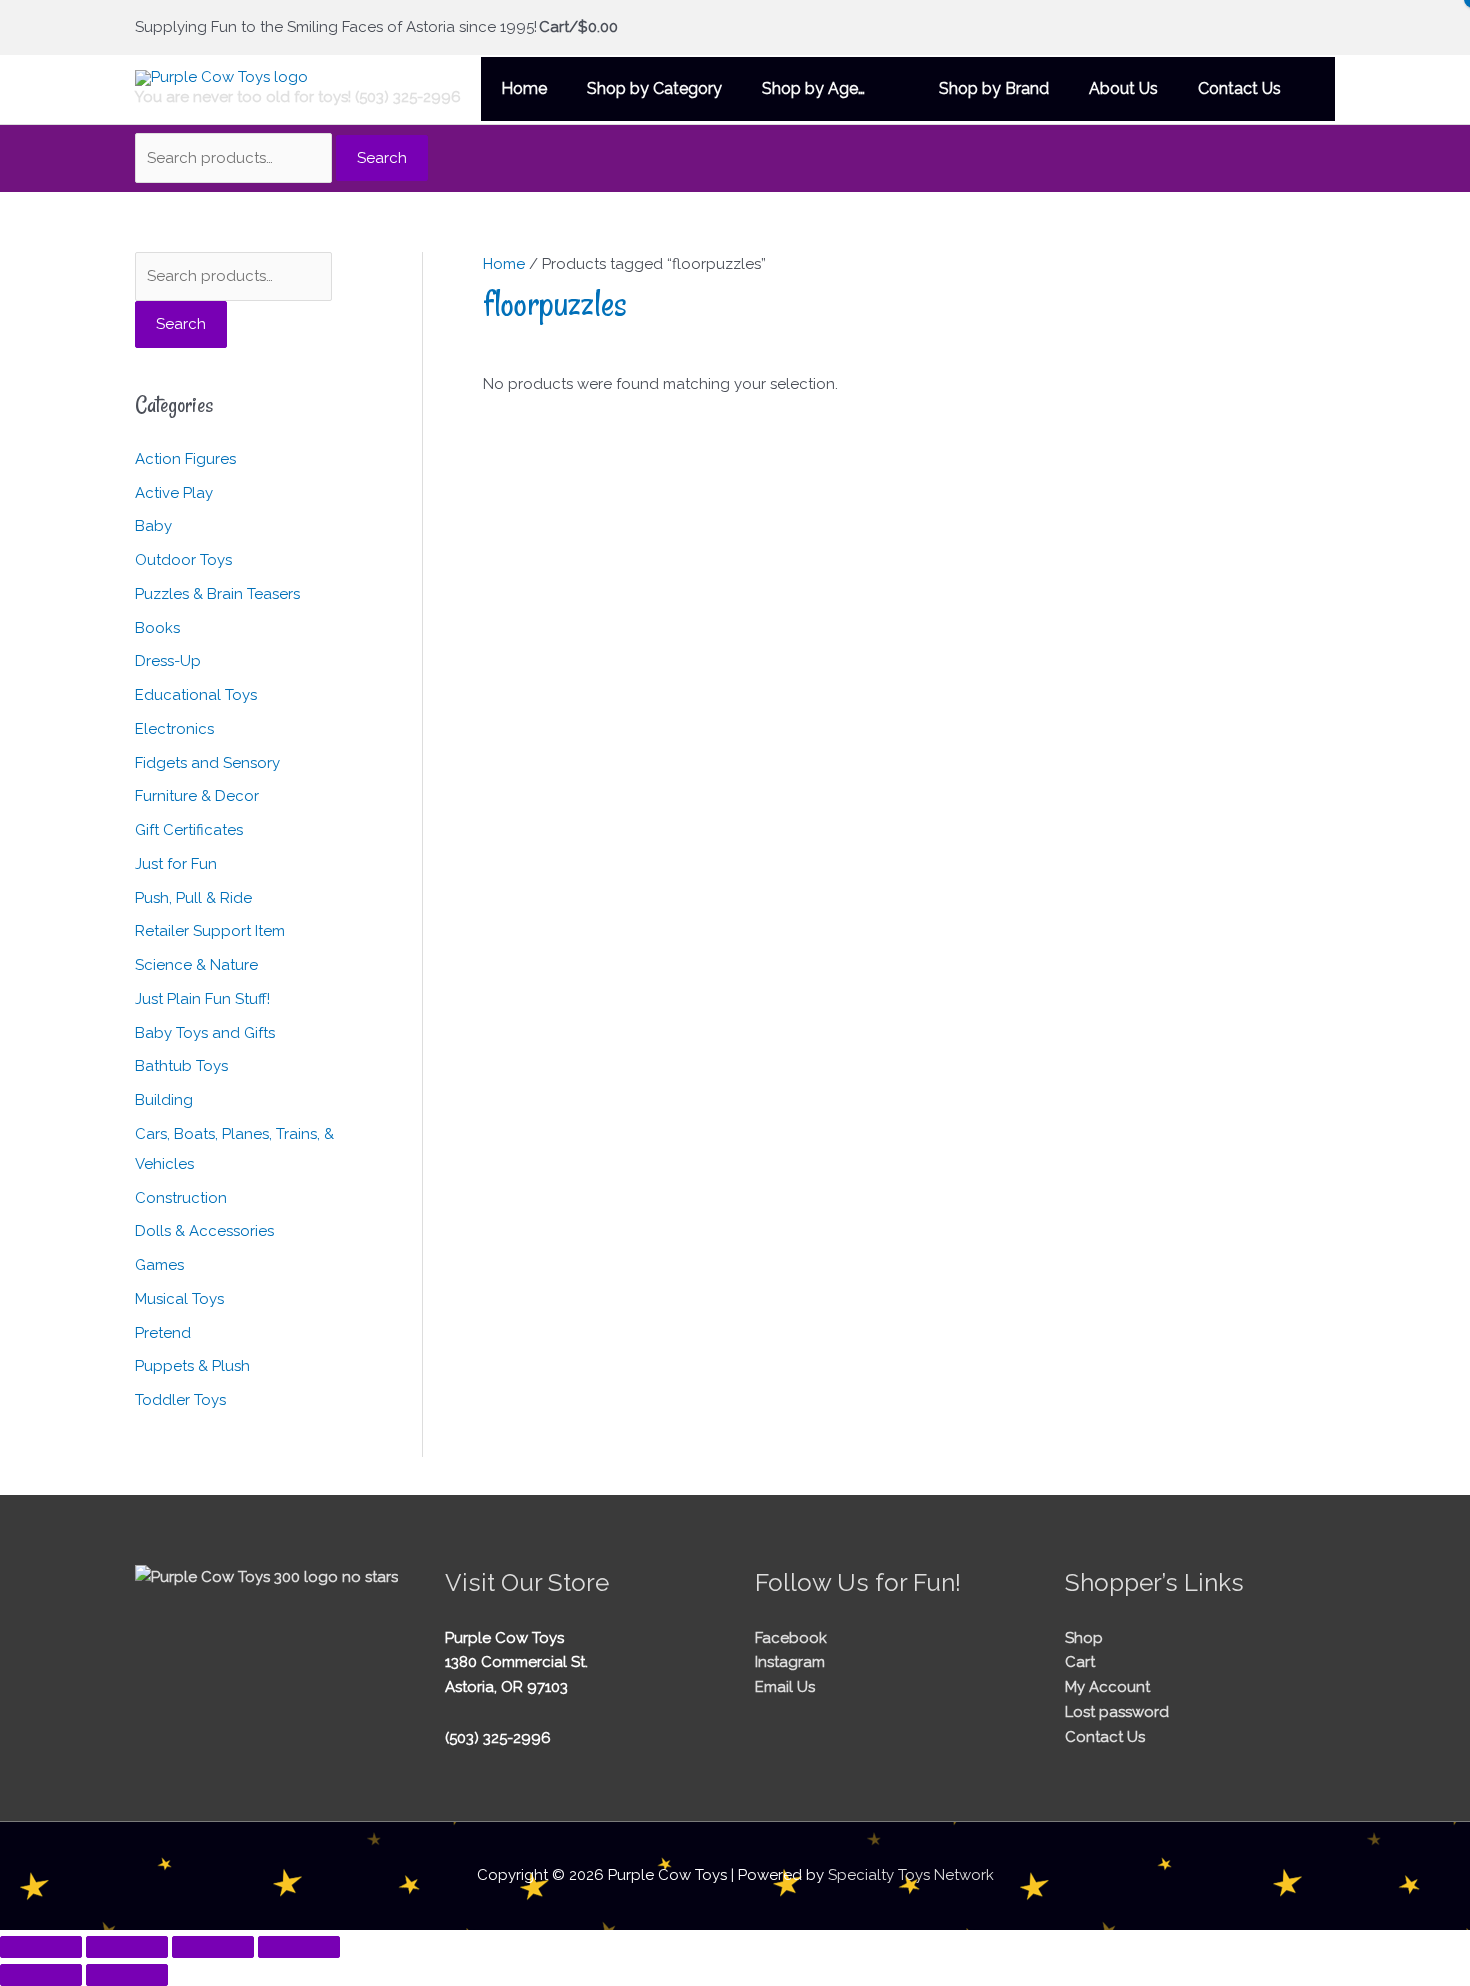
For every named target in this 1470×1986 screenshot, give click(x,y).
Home (504, 264)
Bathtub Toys (181, 1066)
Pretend (163, 1333)
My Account (1107, 1687)
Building (164, 1100)
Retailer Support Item (210, 931)
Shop (1084, 1638)
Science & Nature (196, 965)
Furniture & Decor (197, 796)
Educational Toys (196, 695)
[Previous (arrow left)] (41, 1975)
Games (159, 1265)
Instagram (790, 1662)
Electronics (174, 729)
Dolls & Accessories (204, 1231)
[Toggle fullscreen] (127, 1947)
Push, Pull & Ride (193, 898)
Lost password (1117, 1712)
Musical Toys (179, 1299)
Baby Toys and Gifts (205, 1033)
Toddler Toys (180, 1400)
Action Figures (185, 459)
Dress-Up (168, 661)
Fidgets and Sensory (207, 763)
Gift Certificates (189, 830)
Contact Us (1105, 1737)
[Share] (213, 1947)
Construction (181, 1198)
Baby (153, 526)
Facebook (791, 1638)
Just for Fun (176, 864)
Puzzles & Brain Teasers (217, 594)
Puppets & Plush (192, 1366)
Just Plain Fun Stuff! (202, 999)
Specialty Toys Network (911, 1875)
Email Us (785, 1687)
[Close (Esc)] (299, 1947)
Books (157, 628)
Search (382, 158)
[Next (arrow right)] (127, 1975)
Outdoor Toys (183, 560)
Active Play (174, 493)
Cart (1080, 1662)
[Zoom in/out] (41, 1947)
